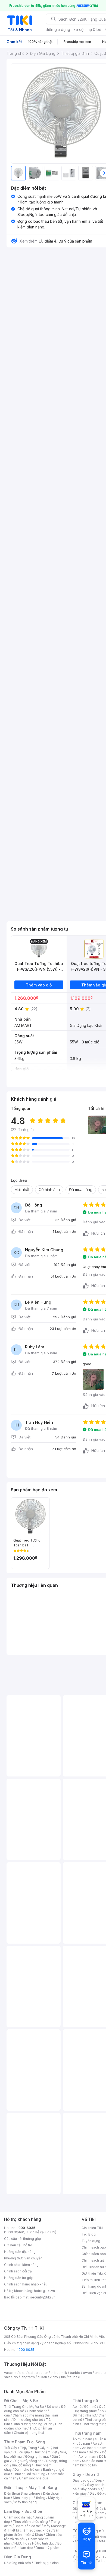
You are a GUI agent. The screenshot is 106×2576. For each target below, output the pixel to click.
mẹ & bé (94, 29)
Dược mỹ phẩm (47, 2548)
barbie (75, 2373)
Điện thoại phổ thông (29, 2498)
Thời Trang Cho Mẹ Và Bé (24, 2407)
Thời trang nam (87, 2433)
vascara (10, 2373)
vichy (54, 2377)
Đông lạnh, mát (37, 2456)
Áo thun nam (82, 2439)
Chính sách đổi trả (18, 2271)
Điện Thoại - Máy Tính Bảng (31, 2487)
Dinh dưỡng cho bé (28, 2420)
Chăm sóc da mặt (18, 2517)
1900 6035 (26, 2350)
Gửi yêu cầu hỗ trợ (18, 2245)
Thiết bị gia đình (46, 2563)
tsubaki (74, 2377)
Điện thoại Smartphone (22, 2493)
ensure (100, 2373)
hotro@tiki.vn (44, 2291)
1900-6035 (26, 2228)
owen (87, 2373)
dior (22, 2373)
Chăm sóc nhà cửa (34, 2478)
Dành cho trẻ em (27, 2470)
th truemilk (59, 2373)
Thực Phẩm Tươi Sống (25, 2442)
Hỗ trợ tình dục (43, 2543)
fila (63, 2377)
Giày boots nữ (91, 2489)
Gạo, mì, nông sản (29, 2461)
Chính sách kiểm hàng (21, 2265)
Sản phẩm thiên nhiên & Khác (32, 2532)
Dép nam (97, 2513)
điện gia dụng (58, 29)
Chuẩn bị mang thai (29, 2433)
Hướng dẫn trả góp (19, 2278)
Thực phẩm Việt (45, 2452)
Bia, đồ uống (21, 2465)
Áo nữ (77, 2407)
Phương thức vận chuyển (23, 2258)
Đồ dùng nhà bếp (18, 2563)
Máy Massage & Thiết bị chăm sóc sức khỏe (35, 2528)
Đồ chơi (53, 2407)
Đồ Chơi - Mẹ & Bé (21, 2401)
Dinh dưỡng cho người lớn (33, 2424)
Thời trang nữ (85, 2401)
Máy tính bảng (26, 2502)
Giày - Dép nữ (86, 2474)
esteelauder (38, 2373)
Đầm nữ (90, 2407)
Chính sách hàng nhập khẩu (26, 2284)
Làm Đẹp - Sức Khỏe (23, 2511)
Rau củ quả (21, 2452)
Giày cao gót (83, 2480)
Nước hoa (22, 2543)
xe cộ (78, 29)
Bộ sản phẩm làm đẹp (33, 2545)
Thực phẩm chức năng (30, 2522)
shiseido (11, 2377)
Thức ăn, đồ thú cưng (29, 2474)
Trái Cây (11, 2448)
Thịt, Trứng (28, 2448)
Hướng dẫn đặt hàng (20, 2252)
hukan (42, 2377)
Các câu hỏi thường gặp (23, 2239)
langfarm (28, 2377)
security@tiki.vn (43, 2297)
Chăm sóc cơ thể (28, 2526)
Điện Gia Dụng (18, 2557)
